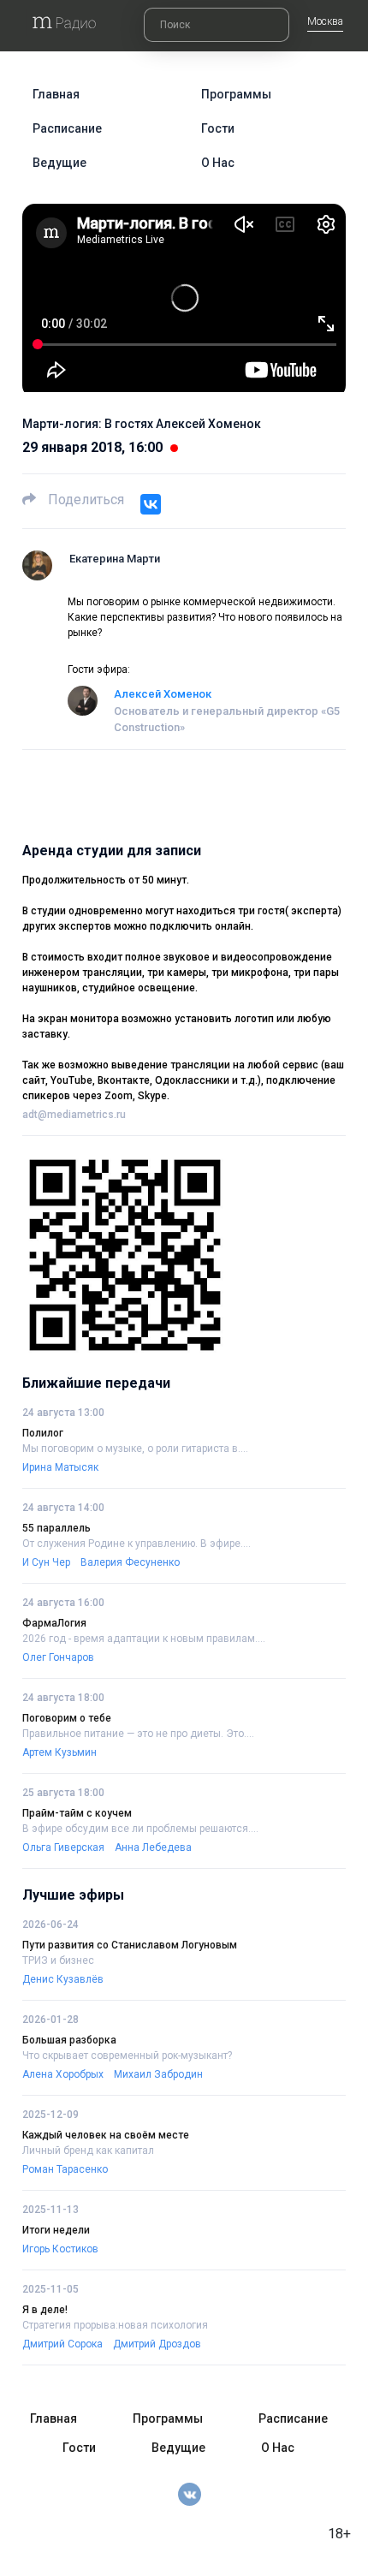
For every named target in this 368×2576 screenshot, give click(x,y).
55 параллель (56, 1528)
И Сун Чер (46, 1562)
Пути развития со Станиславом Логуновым (130, 1945)
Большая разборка (69, 2040)
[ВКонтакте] (151, 504)
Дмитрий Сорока (62, 2344)
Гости (218, 128)
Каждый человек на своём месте (106, 2135)
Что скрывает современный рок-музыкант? (127, 2055)
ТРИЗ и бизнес (58, 1960)
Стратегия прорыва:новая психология (115, 2325)
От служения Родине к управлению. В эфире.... (137, 1544)
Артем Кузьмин (59, 1752)
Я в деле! (45, 2310)
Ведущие (59, 163)
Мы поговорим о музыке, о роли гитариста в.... (135, 1449)
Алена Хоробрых (63, 2074)
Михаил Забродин (158, 2074)
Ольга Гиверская (63, 1847)
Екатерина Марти (115, 559)
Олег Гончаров (58, 1657)
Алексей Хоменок (163, 694)
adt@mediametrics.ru (74, 1115)
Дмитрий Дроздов (157, 2344)
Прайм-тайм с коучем (77, 1813)
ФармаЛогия (54, 1623)
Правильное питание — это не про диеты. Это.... (138, 1734)
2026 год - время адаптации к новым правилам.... (144, 1639)
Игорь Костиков (60, 2249)
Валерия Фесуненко (130, 1562)
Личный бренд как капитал (88, 2151)
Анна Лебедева (153, 1847)
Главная (56, 94)
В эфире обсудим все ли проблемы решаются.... (140, 1829)
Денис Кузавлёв (63, 1979)
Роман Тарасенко (65, 2169)
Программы (236, 94)
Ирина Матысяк (60, 1467)
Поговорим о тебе (67, 1718)
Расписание (67, 128)
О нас (218, 163)
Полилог (43, 1433)
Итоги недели (56, 2230)
